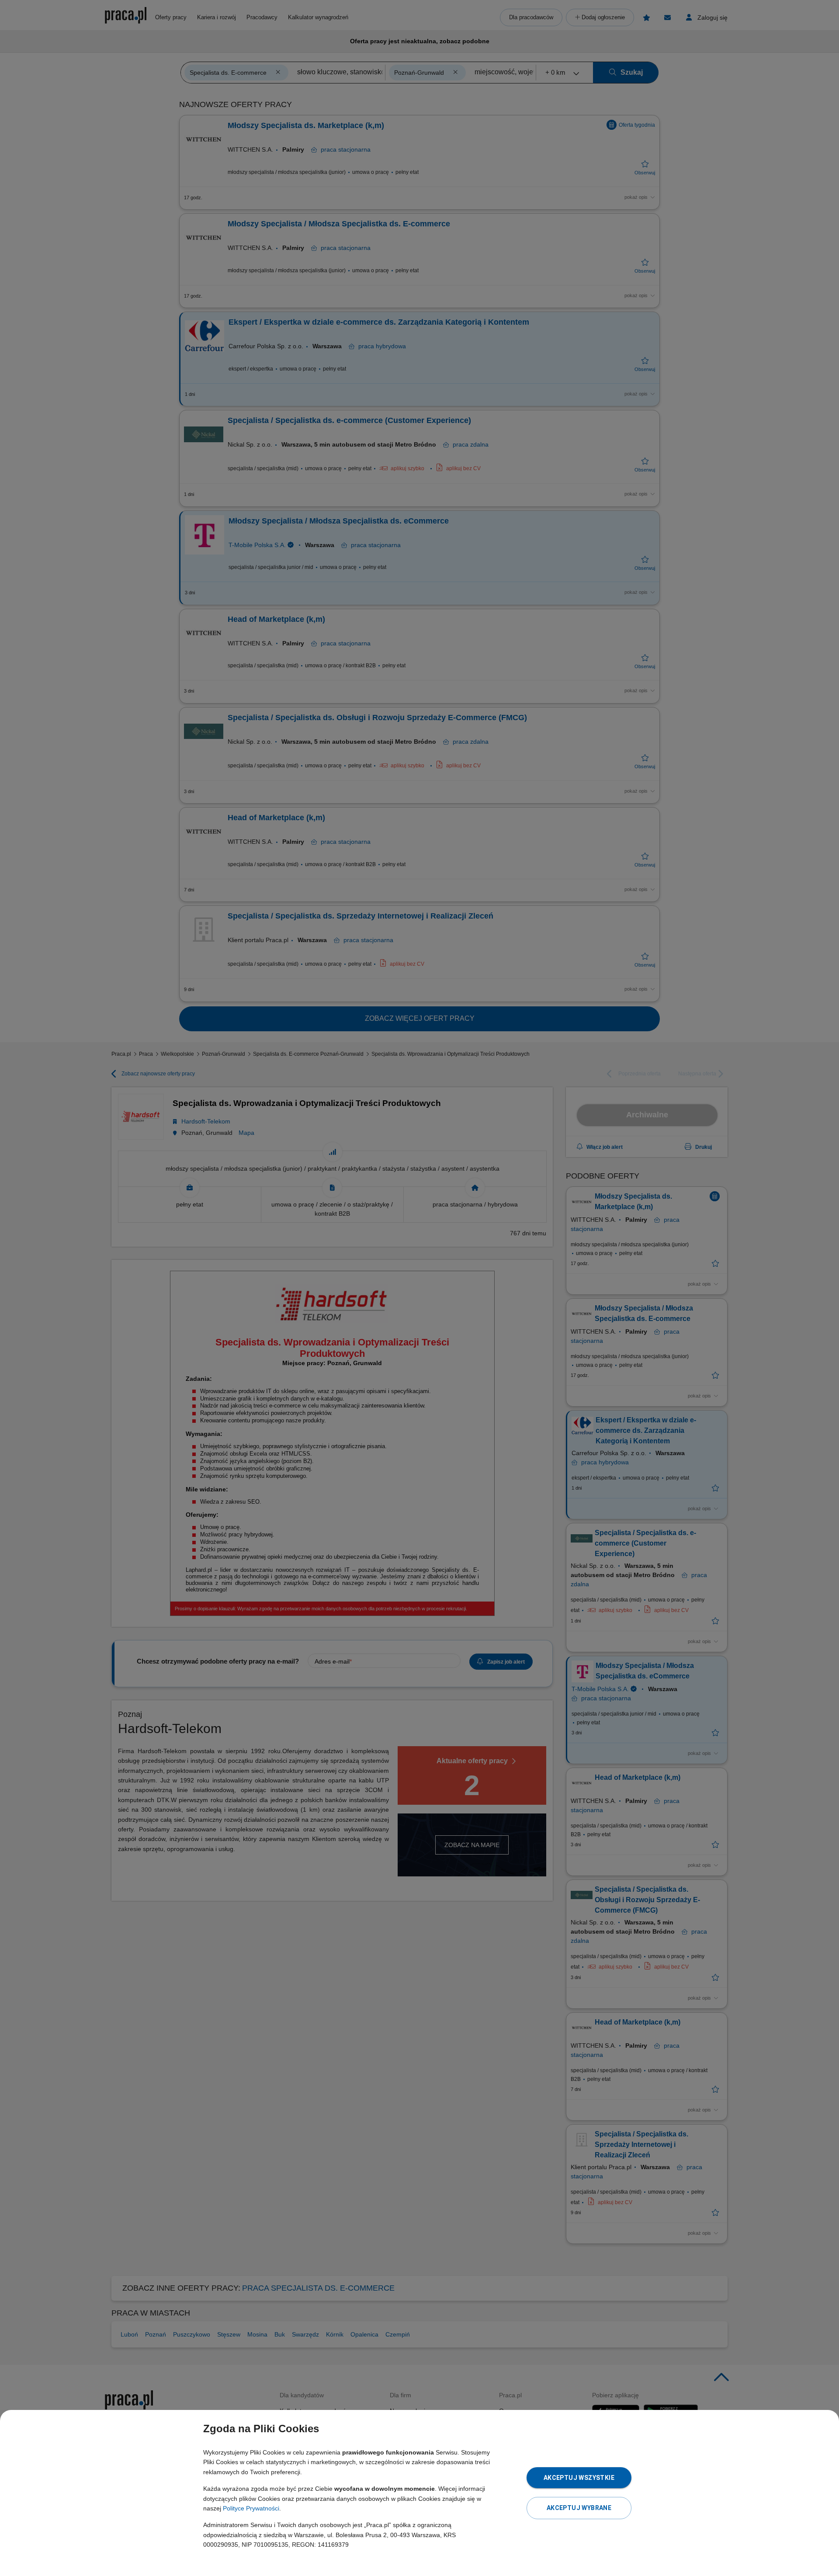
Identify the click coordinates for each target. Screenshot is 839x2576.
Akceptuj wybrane (579, 2508)
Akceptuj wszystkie (579, 2478)
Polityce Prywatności (251, 2508)
